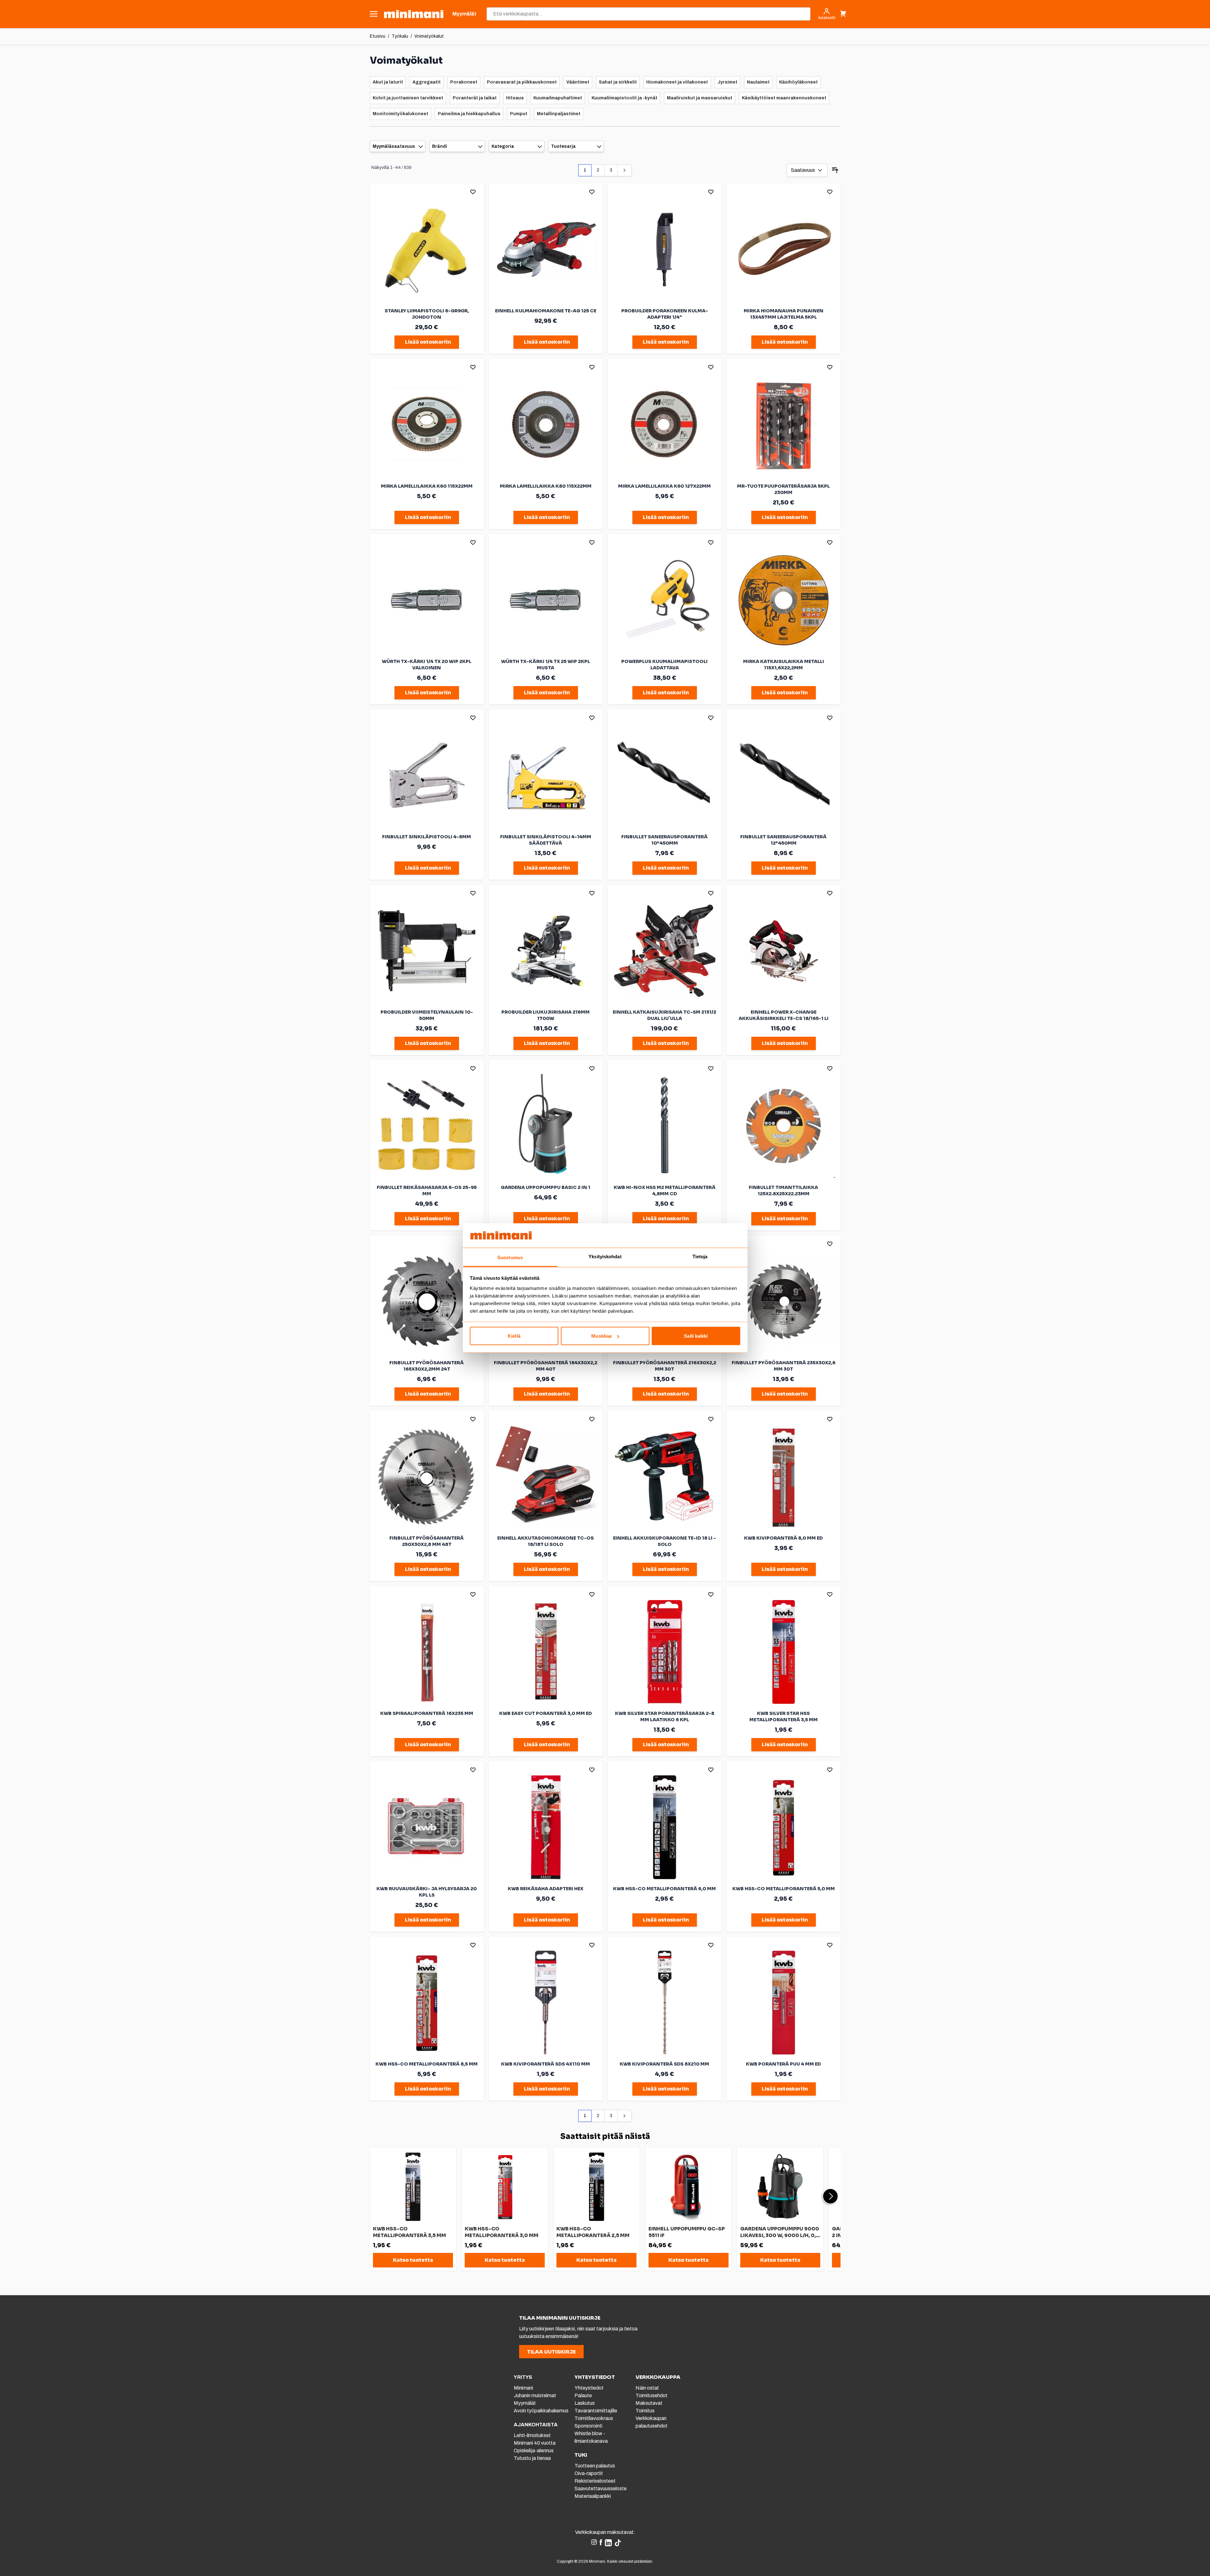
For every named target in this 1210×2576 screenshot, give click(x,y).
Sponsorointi (588, 2426)
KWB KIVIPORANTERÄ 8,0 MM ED (783, 1538)
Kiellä (514, 1336)
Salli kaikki (696, 1336)
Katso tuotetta (413, 2260)
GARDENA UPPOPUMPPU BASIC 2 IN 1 (546, 1187)
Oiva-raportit (589, 2473)
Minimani (523, 2388)
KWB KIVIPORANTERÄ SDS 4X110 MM (546, 2064)
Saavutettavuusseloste (601, 2488)
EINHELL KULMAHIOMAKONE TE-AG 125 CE (546, 311)
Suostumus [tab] (510, 1257)
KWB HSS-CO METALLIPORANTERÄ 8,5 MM (427, 2064)
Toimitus (645, 2411)
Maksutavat (649, 2403)
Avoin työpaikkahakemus (541, 2411)
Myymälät (525, 2403)
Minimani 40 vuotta (535, 2443)
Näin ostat (647, 2388)
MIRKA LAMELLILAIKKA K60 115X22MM (427, 486)
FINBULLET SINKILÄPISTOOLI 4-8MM (427, 837)
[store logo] (414, 14)
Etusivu (378, 36)
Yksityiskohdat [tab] (605, 1256)
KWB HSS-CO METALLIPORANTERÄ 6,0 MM (664, 1889)
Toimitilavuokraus (594, 2418)
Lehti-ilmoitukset (532, 2435)
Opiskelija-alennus (534, 2451)
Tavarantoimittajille (596, 2411)
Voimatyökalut (429, 36)
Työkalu (400, 36)
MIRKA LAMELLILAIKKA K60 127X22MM (664, 486)
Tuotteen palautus (595, 2466)
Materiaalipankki (593, 2496)
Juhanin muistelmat (535, 2395)
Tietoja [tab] (700, 1256)
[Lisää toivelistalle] (473, 192)
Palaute (583, 2395)
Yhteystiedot (589, 2388)
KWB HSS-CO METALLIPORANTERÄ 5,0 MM (784, 1889)
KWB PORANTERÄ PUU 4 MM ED (783, 2064)
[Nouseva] (835, 170)
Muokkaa (601, 1336)
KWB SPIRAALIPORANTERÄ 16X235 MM (427, 1713)
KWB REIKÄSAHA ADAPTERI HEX (546, 1889)
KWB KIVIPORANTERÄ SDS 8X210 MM (664, 2064)
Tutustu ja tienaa (532, 2458)
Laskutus (585, 2403)
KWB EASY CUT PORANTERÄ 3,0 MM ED (546, 1713)
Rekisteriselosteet (595, 2481)
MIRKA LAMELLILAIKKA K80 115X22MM (546, 486)
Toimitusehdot (652, 2395)
